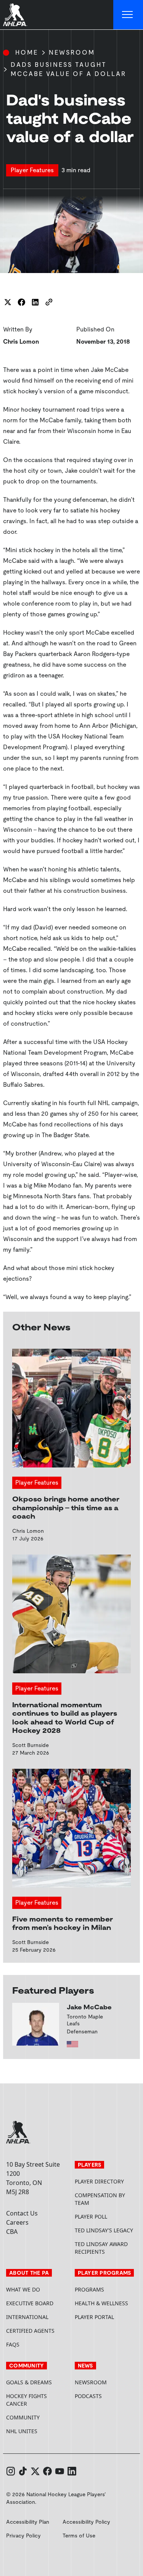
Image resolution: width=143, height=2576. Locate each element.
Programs (89, 2289)
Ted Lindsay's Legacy (104, 2230)
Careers (17, 2222)
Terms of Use (79, 2536)
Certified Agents (30, 2331)
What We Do (23, 2289)
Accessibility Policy (86, 2522)
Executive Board (30, 2303)
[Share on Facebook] (21, 302)
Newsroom (72, 53)
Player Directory (99, 2181)
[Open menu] (128, 15)
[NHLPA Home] (15, 15)
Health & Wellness (101, 2303)
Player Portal (106, 2317)
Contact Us (22, 2213)
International (27, 2317)
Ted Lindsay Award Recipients (101, 2248)
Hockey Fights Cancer (27, 2400)
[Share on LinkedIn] (35, 302)
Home (27, 53)
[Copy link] (49, 302)
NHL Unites (37, 2431)
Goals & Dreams (29, 2382)
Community (23, 2417)
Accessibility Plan (28, 2522)
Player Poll (91, 2216)
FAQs (13, 2344)
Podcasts (88, 2396)
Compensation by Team (100, 2199)
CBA (12, 2232)
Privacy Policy (23, 2536)
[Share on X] (8, 302)
